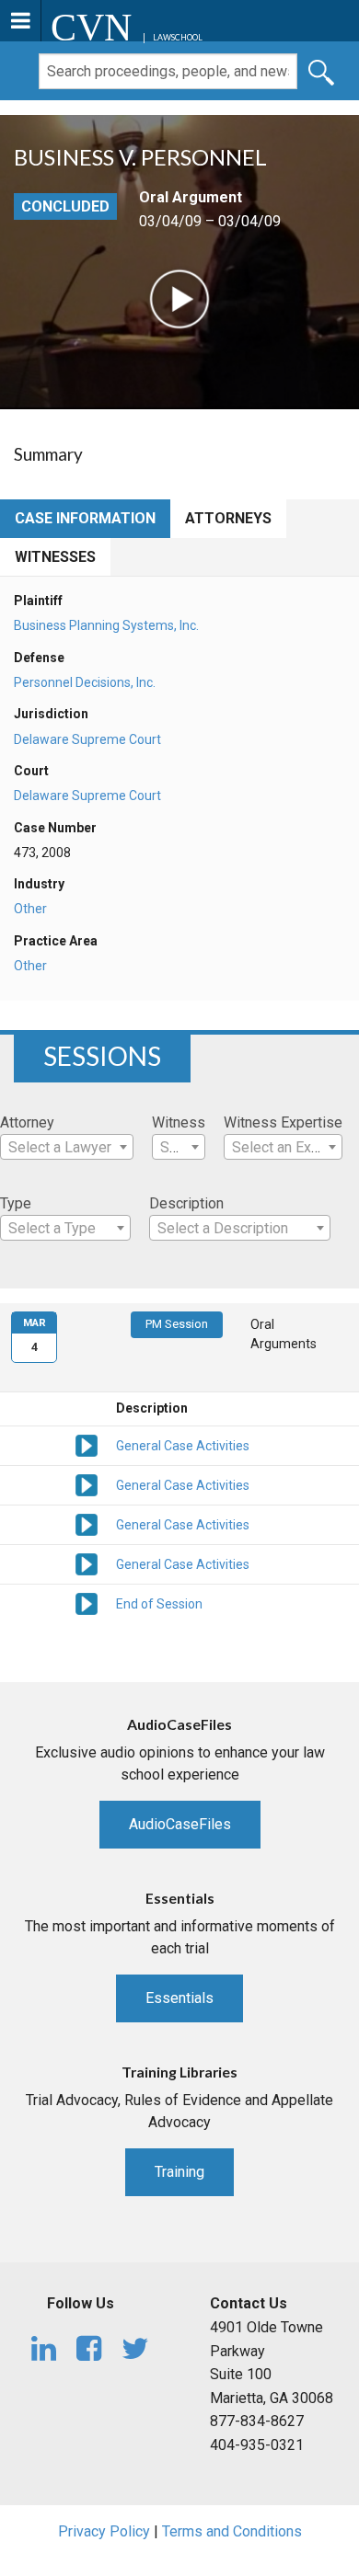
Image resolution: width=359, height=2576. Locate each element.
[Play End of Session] (87, 1602)
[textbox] (67, 1148)
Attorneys (228, 518)
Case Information (85, 518)
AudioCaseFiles (180, 1824)
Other (30, 909)
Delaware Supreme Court (87, 739)
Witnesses (55, 557)
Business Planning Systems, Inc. (106, 625)
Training (179, 2172)
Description (186, 1203)
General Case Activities (183, 1446)
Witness (179, 1122)
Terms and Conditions (232, 2531)
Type (16, 1203)
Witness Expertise (283, 1122)
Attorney (27, 1122)
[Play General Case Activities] (87, 1444)
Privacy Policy (104, 2531)
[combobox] (67, 1147)
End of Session (159, 1604)
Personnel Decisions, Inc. (85, 682)
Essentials (179, 1998)
